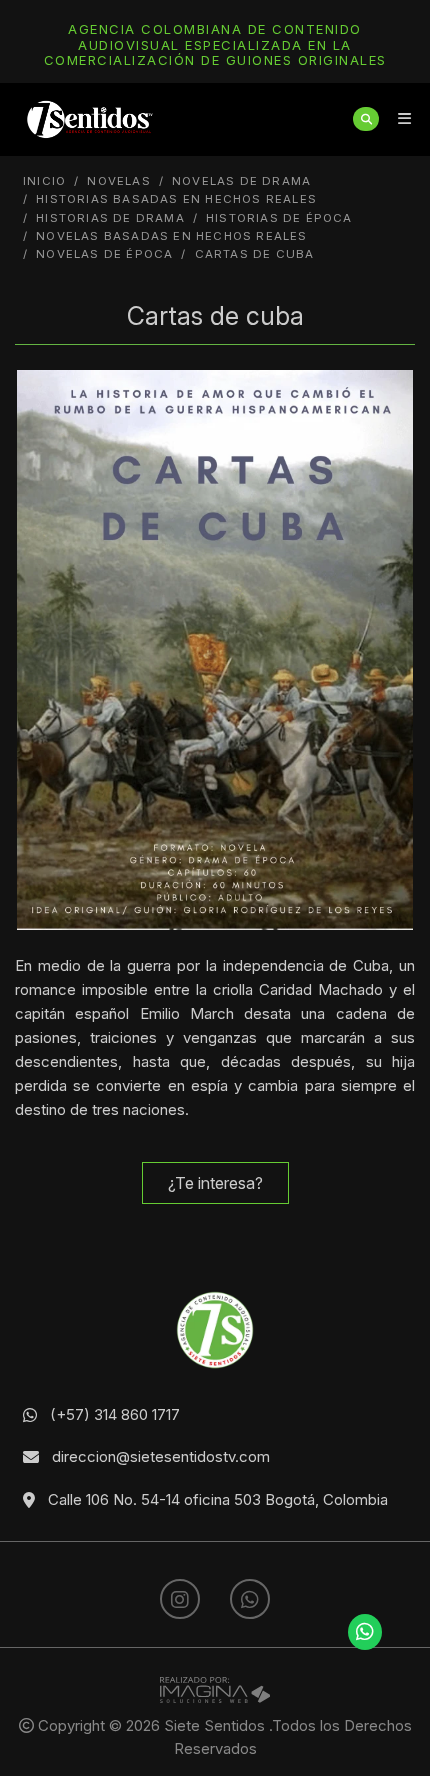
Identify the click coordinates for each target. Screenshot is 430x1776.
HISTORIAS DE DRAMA (110, 218)
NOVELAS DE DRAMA (241, 181)
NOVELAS (118, 181)
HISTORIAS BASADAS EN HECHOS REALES (176, 199)
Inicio (44, 181)
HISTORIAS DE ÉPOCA (279, 218)
